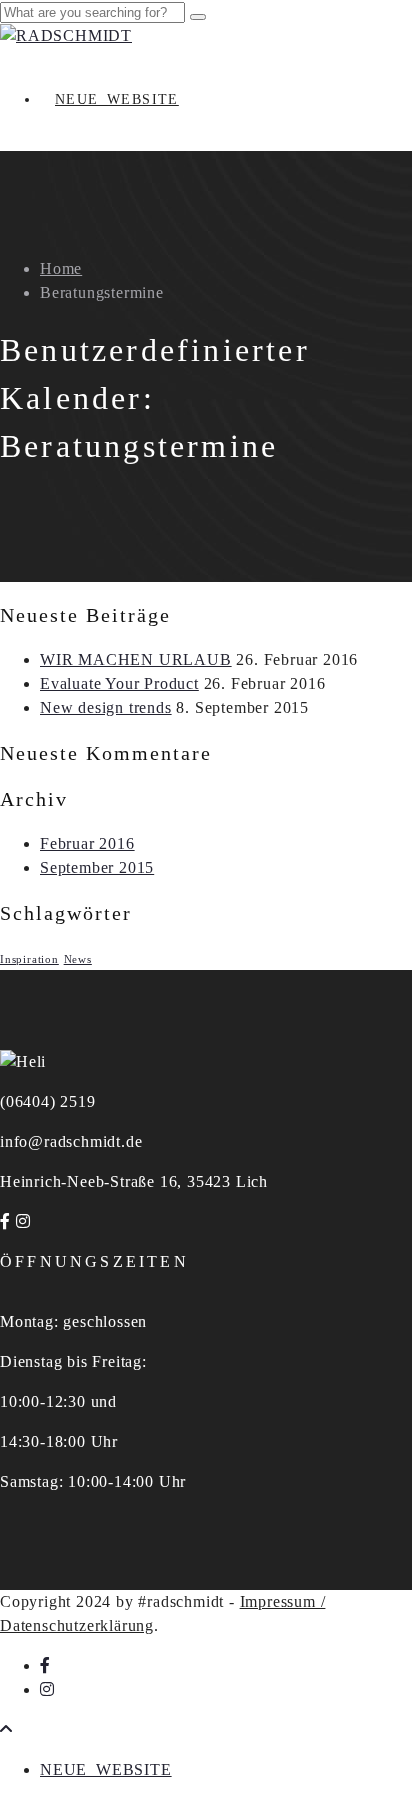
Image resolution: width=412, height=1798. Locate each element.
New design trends (106, 707)
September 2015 (97, 867)
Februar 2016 (87, 843)
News (78, 959)
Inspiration (29, 959)
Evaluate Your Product (119, 683)
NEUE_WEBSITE (117, 99)
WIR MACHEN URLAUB (136, 659)
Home (61, 268)
